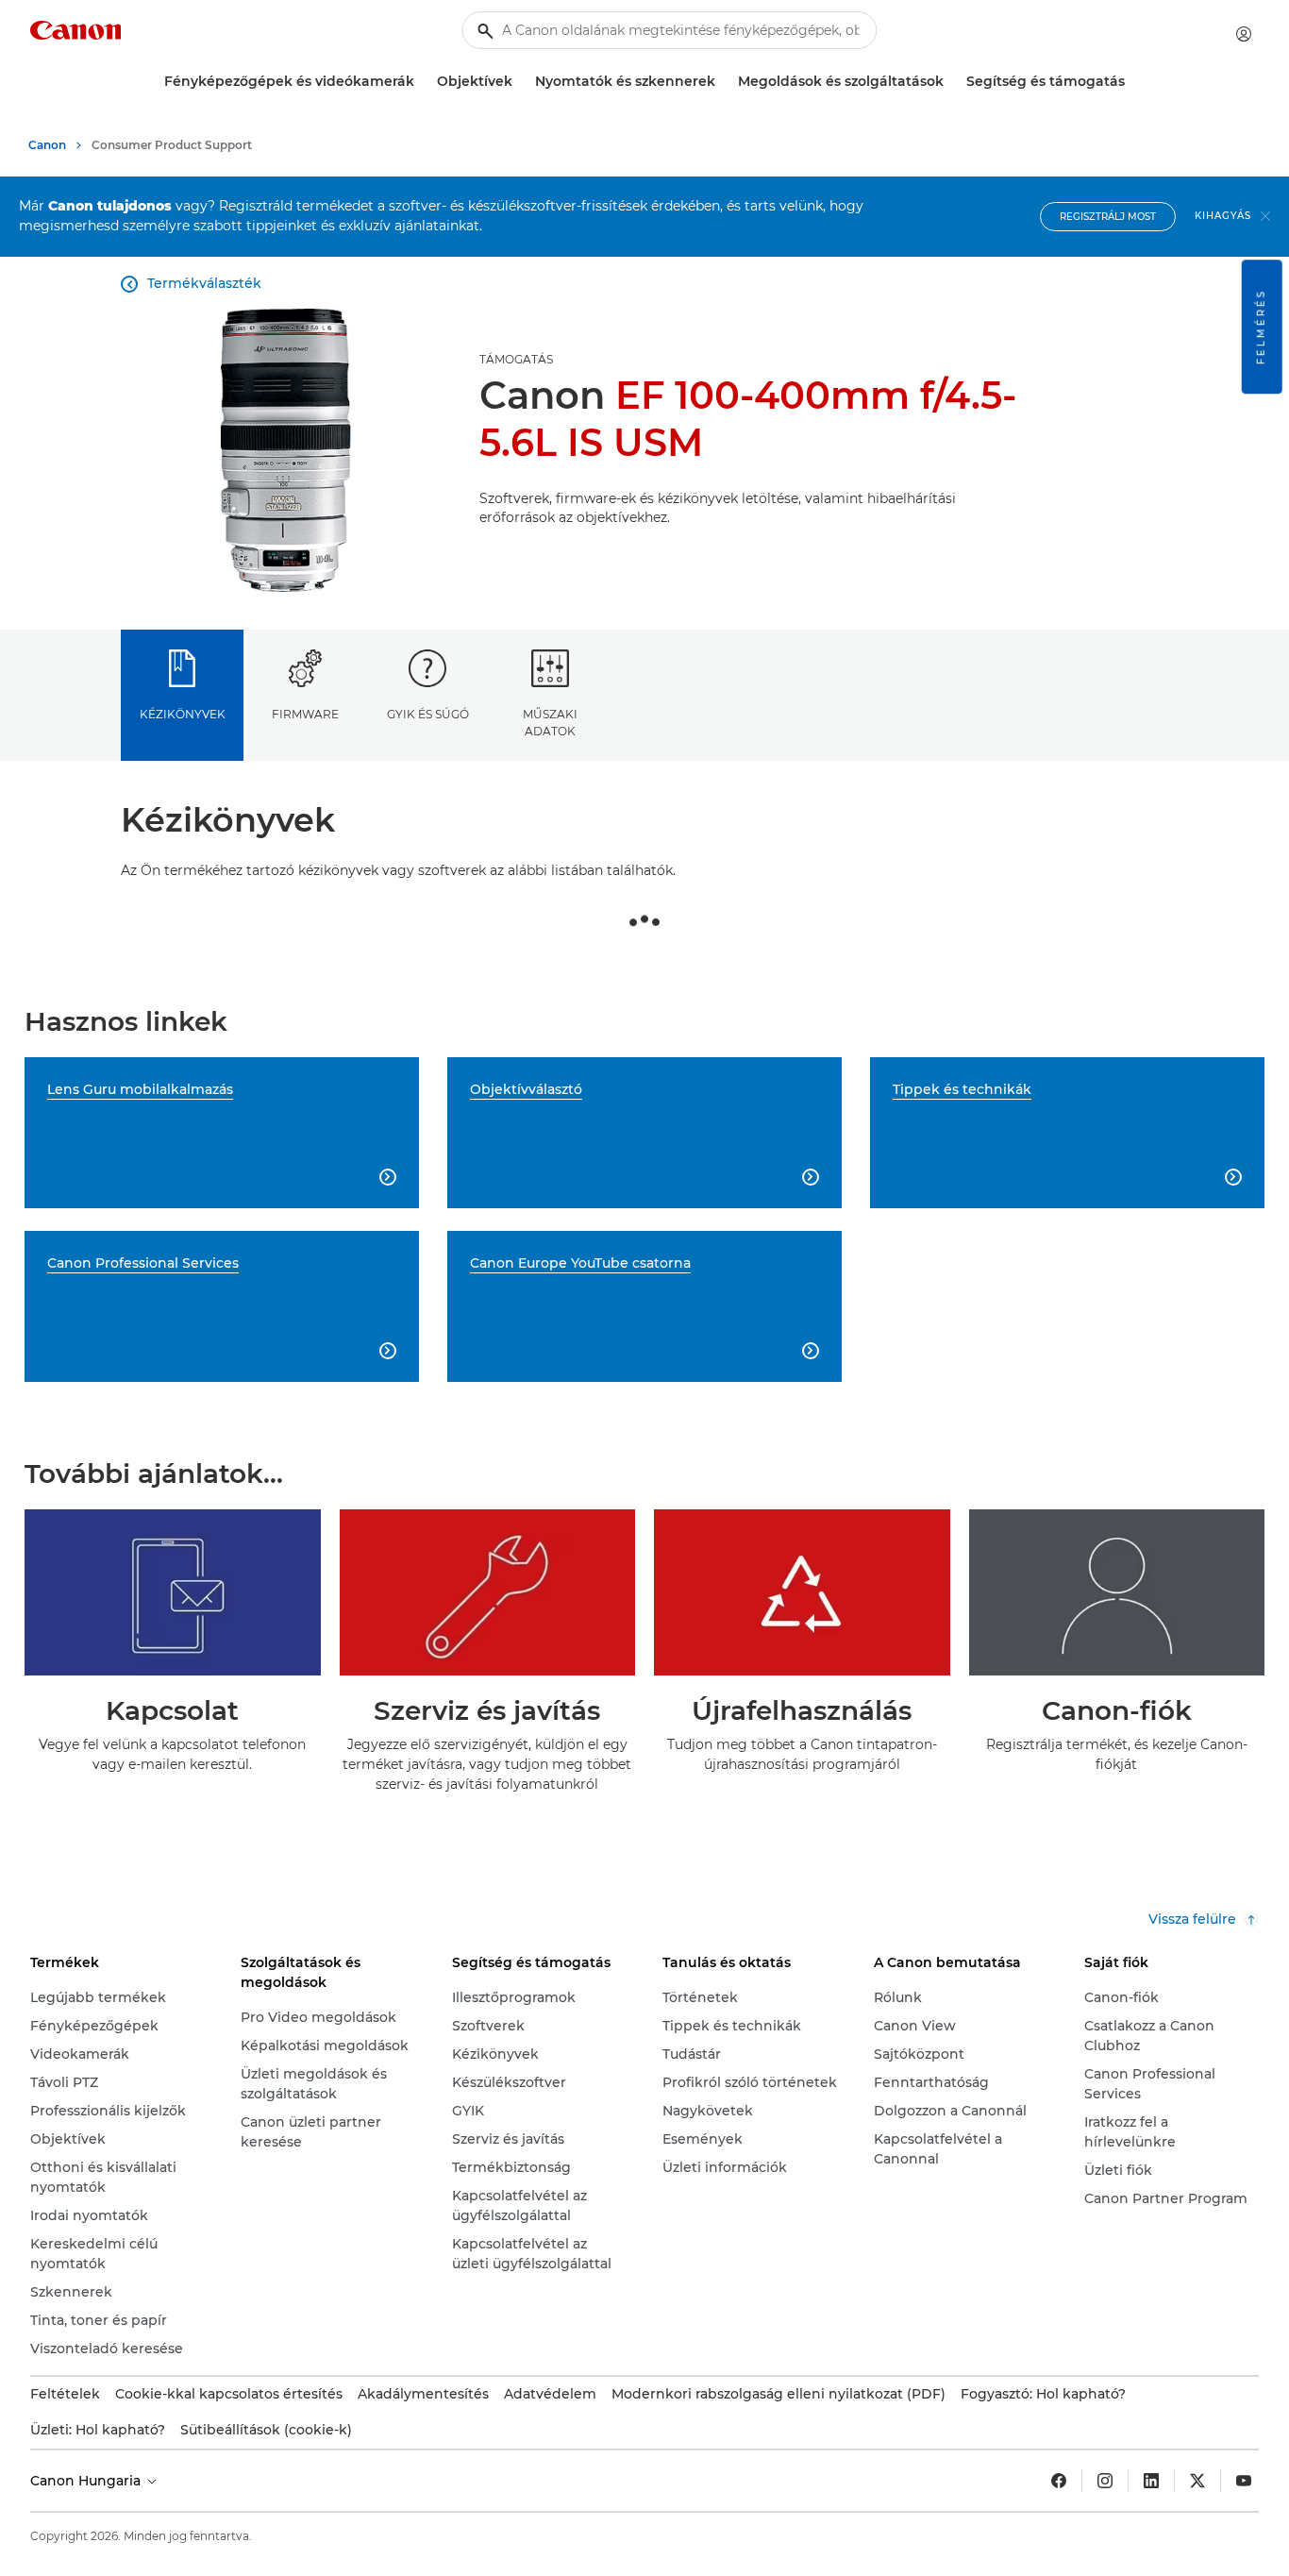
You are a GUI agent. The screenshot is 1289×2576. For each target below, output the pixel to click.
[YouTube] (1244, 2481)
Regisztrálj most (1108, 217)
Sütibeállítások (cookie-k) (266, 2430)
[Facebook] (1059, 2481)
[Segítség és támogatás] (1132, 82)
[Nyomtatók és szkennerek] (723, 82)
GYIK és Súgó (428, 714)
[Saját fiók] (1244, 34)
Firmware (305, 714)
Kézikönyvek (183, 714)
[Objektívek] (520, 82)
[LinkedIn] (1151, 2481)
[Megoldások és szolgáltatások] (951, 82)
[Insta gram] (1105, 2481)
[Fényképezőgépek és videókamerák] (422, 82)
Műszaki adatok (550, 722)
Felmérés (1261, 327)
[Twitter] (1197, 2481)
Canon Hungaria (87, 2481)
